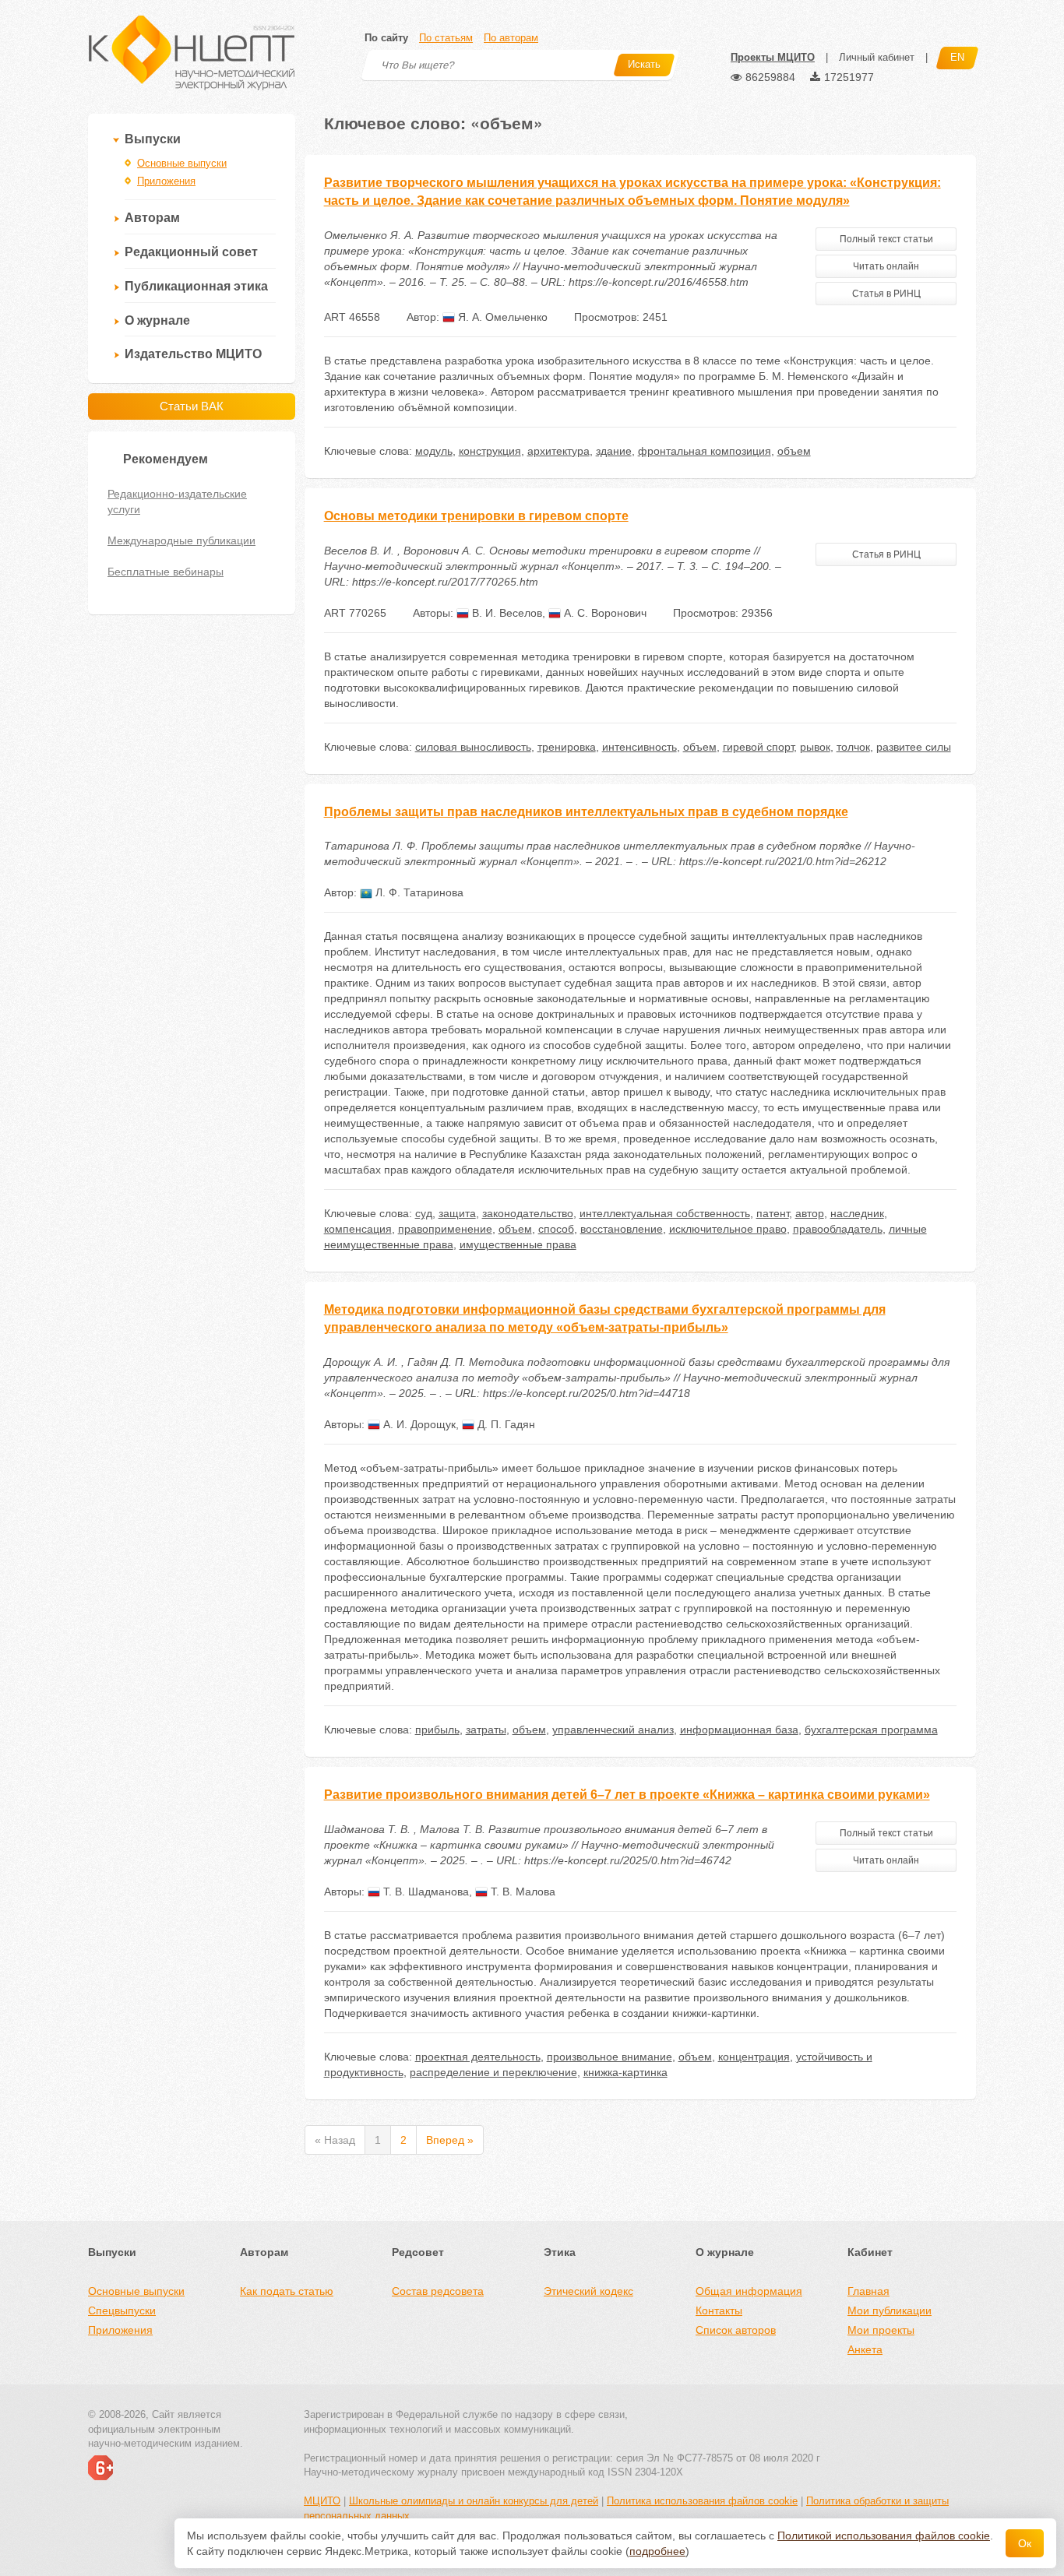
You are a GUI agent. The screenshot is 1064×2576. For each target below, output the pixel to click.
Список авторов (736, 2330)
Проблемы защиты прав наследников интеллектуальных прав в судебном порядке (586, 812)
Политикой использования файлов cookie (884, 2536)
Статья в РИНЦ (886, 294)
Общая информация (749, 2291)
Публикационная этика (196, 286)
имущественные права (518, 1244)
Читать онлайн (886, 266)
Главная (868, 2291)
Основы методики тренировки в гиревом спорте (476, 516)
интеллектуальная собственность (665, 1213)
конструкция (490, 451)
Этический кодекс (588, 2291)
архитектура (558, 451)
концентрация (754, 2057)
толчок (853, 747)
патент (773, 1213)
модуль (434, 451)
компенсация (358, 1229)
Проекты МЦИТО (773, 57)
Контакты (719, 2310)
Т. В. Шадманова (425, 1892)
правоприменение (445, 1229)
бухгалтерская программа (871, 1730)
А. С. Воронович (604, 613)
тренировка (567, 747)
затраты (486, 1730)
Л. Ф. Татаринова (418, 892)
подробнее (657, 2551)
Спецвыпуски (122, 2310)
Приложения (166, 181)
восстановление (622, 1229)
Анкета (865, 2349)
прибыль (437, 1730)
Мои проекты (881, 2330)
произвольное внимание (610, 2057)
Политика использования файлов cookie (702, 2501)
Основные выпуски (182, 163)
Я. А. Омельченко (501, 317)
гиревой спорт (758, 747)
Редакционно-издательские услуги (177, 501)
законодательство (528, 1213)
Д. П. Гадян (505, 1424)
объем (794, 451)
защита (457, 1213)
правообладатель (838, 1229)
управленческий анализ (613, 1730)
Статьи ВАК (192, 406)
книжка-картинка (625, 2072)
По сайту (386, 38)
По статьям (446, 38)
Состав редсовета (438, 2291)
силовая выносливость (473, 747)
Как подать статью (287, 2291)
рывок (815, 747)
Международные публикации (181, 540)
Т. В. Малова (521, 1892)
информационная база (739, 1730)
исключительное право (728, 1229)
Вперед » (450, 2140)
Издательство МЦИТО (193, 354)
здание (614, 451)
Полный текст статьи (886, 239)
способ (556, 1229)
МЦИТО (322, 2501)
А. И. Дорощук (418, 1424)
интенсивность (639, 747)
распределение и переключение (493, 2072)
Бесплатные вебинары (166, 572)
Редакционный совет (191, 252)
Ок (1025, 2543)
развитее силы (914, 747)
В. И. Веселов (506, 613)
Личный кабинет (877, 57)
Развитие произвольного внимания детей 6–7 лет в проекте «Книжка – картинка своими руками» (627, 1795)
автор (810, 1213)
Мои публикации (890, 2310)
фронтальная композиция (705, 451)
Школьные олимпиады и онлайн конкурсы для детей (474, 2501)
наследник (857, 1213)
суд (424, 1213)
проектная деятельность (478, 2057)
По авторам (511, 38)
